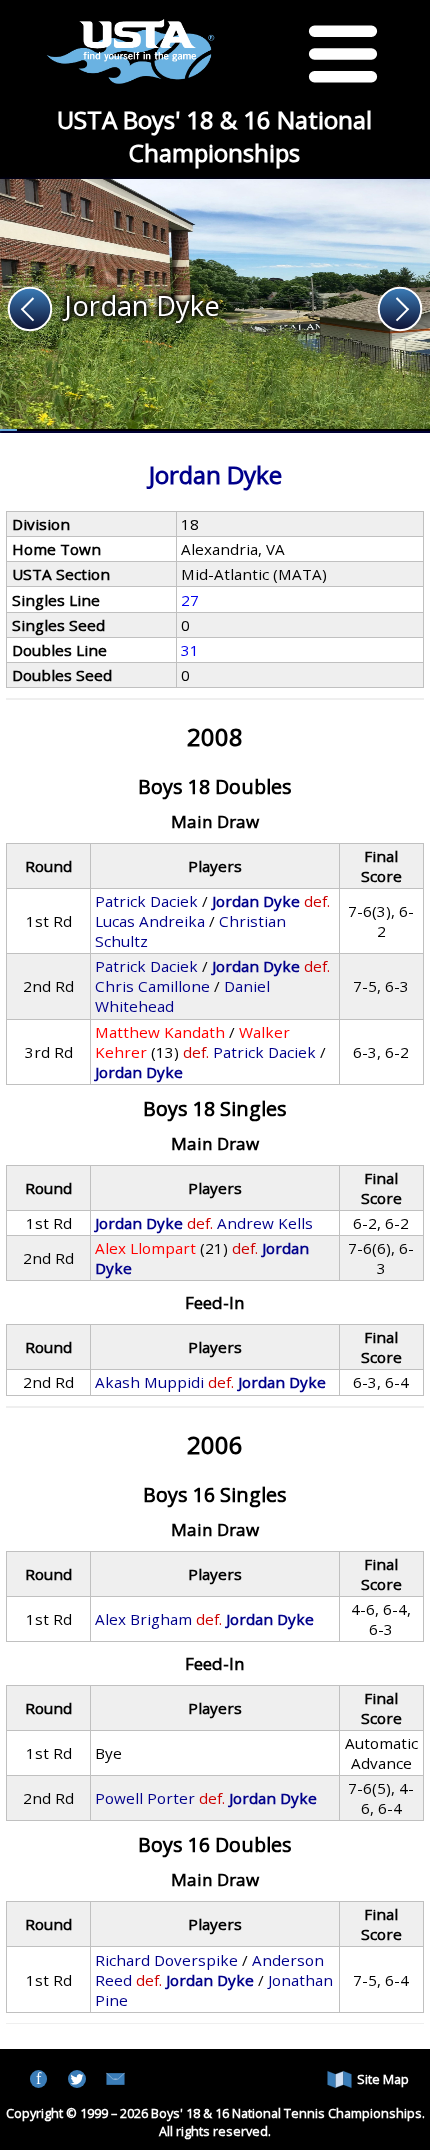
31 (190, 650)
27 (190, 600)
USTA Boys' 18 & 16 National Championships (214, 136)
